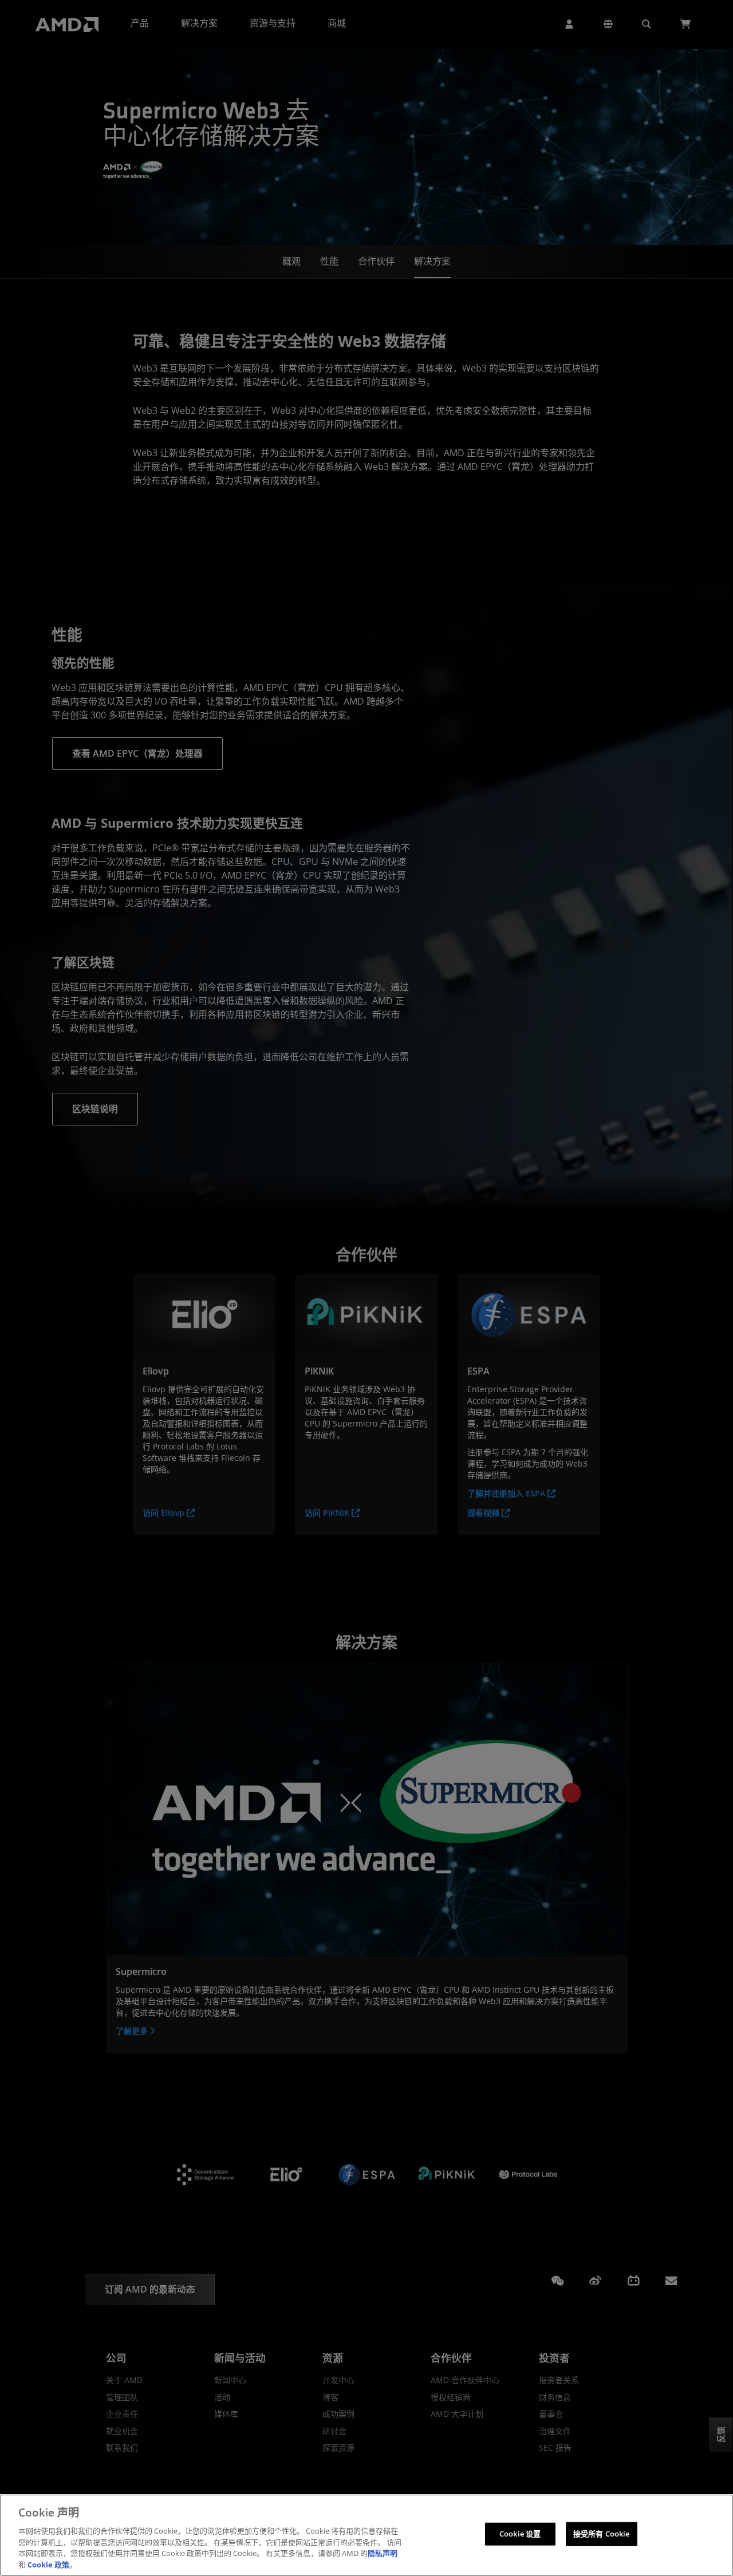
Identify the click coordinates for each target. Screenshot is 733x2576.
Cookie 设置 (520, 2534)
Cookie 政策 (48, 2564)
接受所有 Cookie (601, 2534)
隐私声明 (383, 2553)
